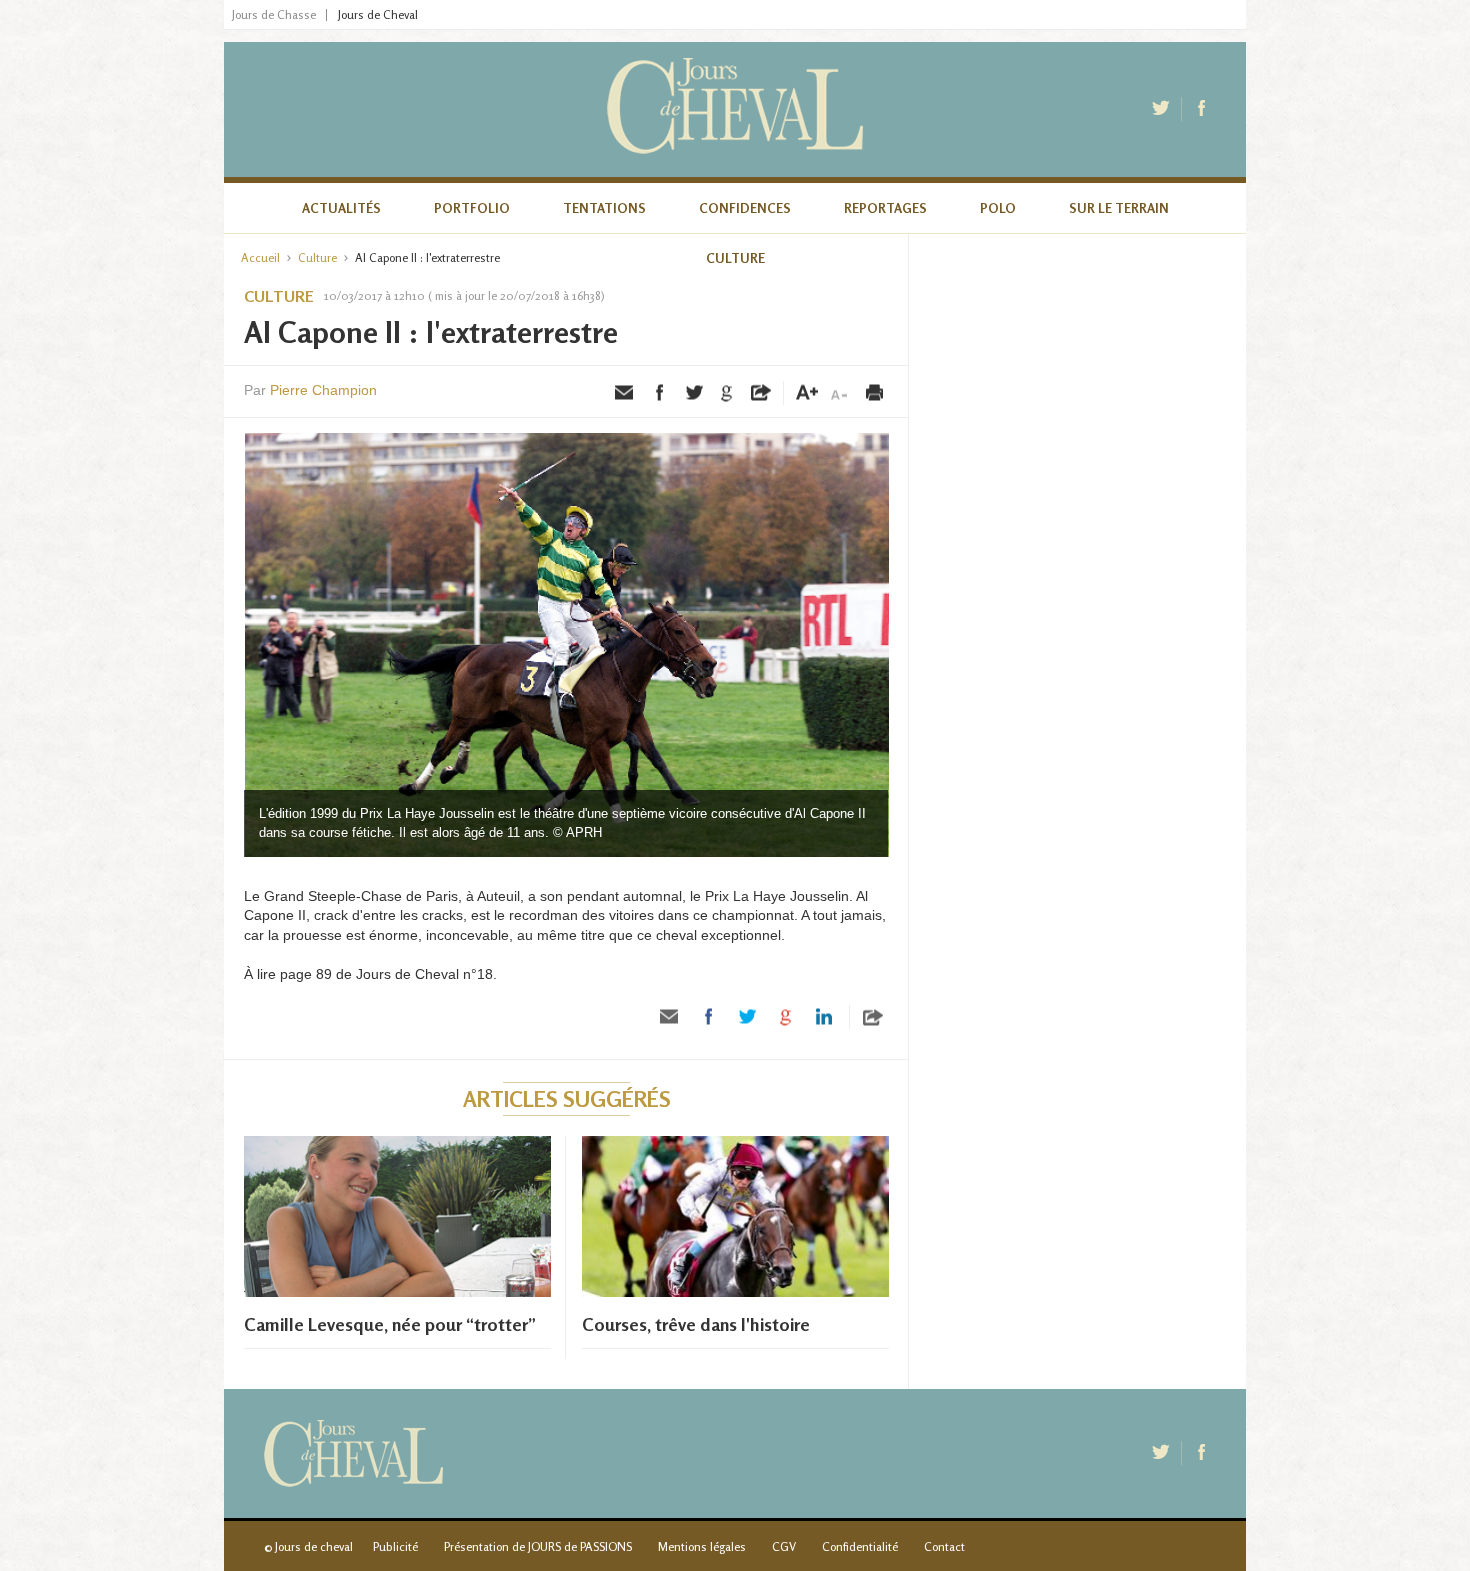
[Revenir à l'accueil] (735, 109)
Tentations (604, 208)
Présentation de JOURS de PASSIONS (538, 1546)
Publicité (395, 1546)
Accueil (260, 257)
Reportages (885, 208)
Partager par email (625, 393)
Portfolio (472, 208)
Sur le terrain (1119, 208)
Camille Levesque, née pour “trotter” (390, 1324)
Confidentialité (860, 1546)
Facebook (1203, 109)
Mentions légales (702, 1546)
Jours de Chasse (274, 15)
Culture (735, 258)
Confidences (745, 208)
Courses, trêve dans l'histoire (696, 1324)
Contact (944, 1546)
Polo (998, 208)
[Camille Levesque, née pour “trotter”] (397, 1292)
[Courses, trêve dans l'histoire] (735, 1292)
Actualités (341, 208)
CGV (784, 1546)
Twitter (1163, 109)
